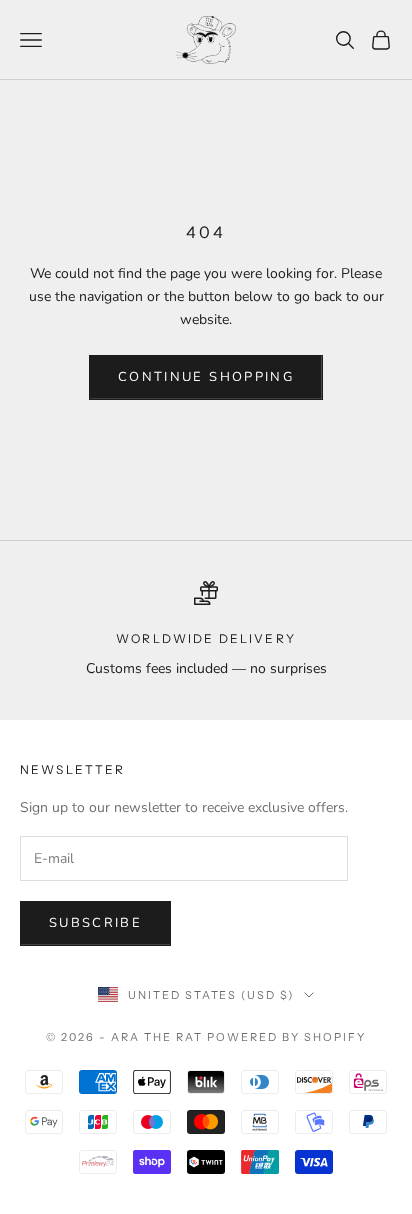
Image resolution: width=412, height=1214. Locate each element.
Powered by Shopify (286, 1037)
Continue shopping (206, 377)
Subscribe (95, 923)
